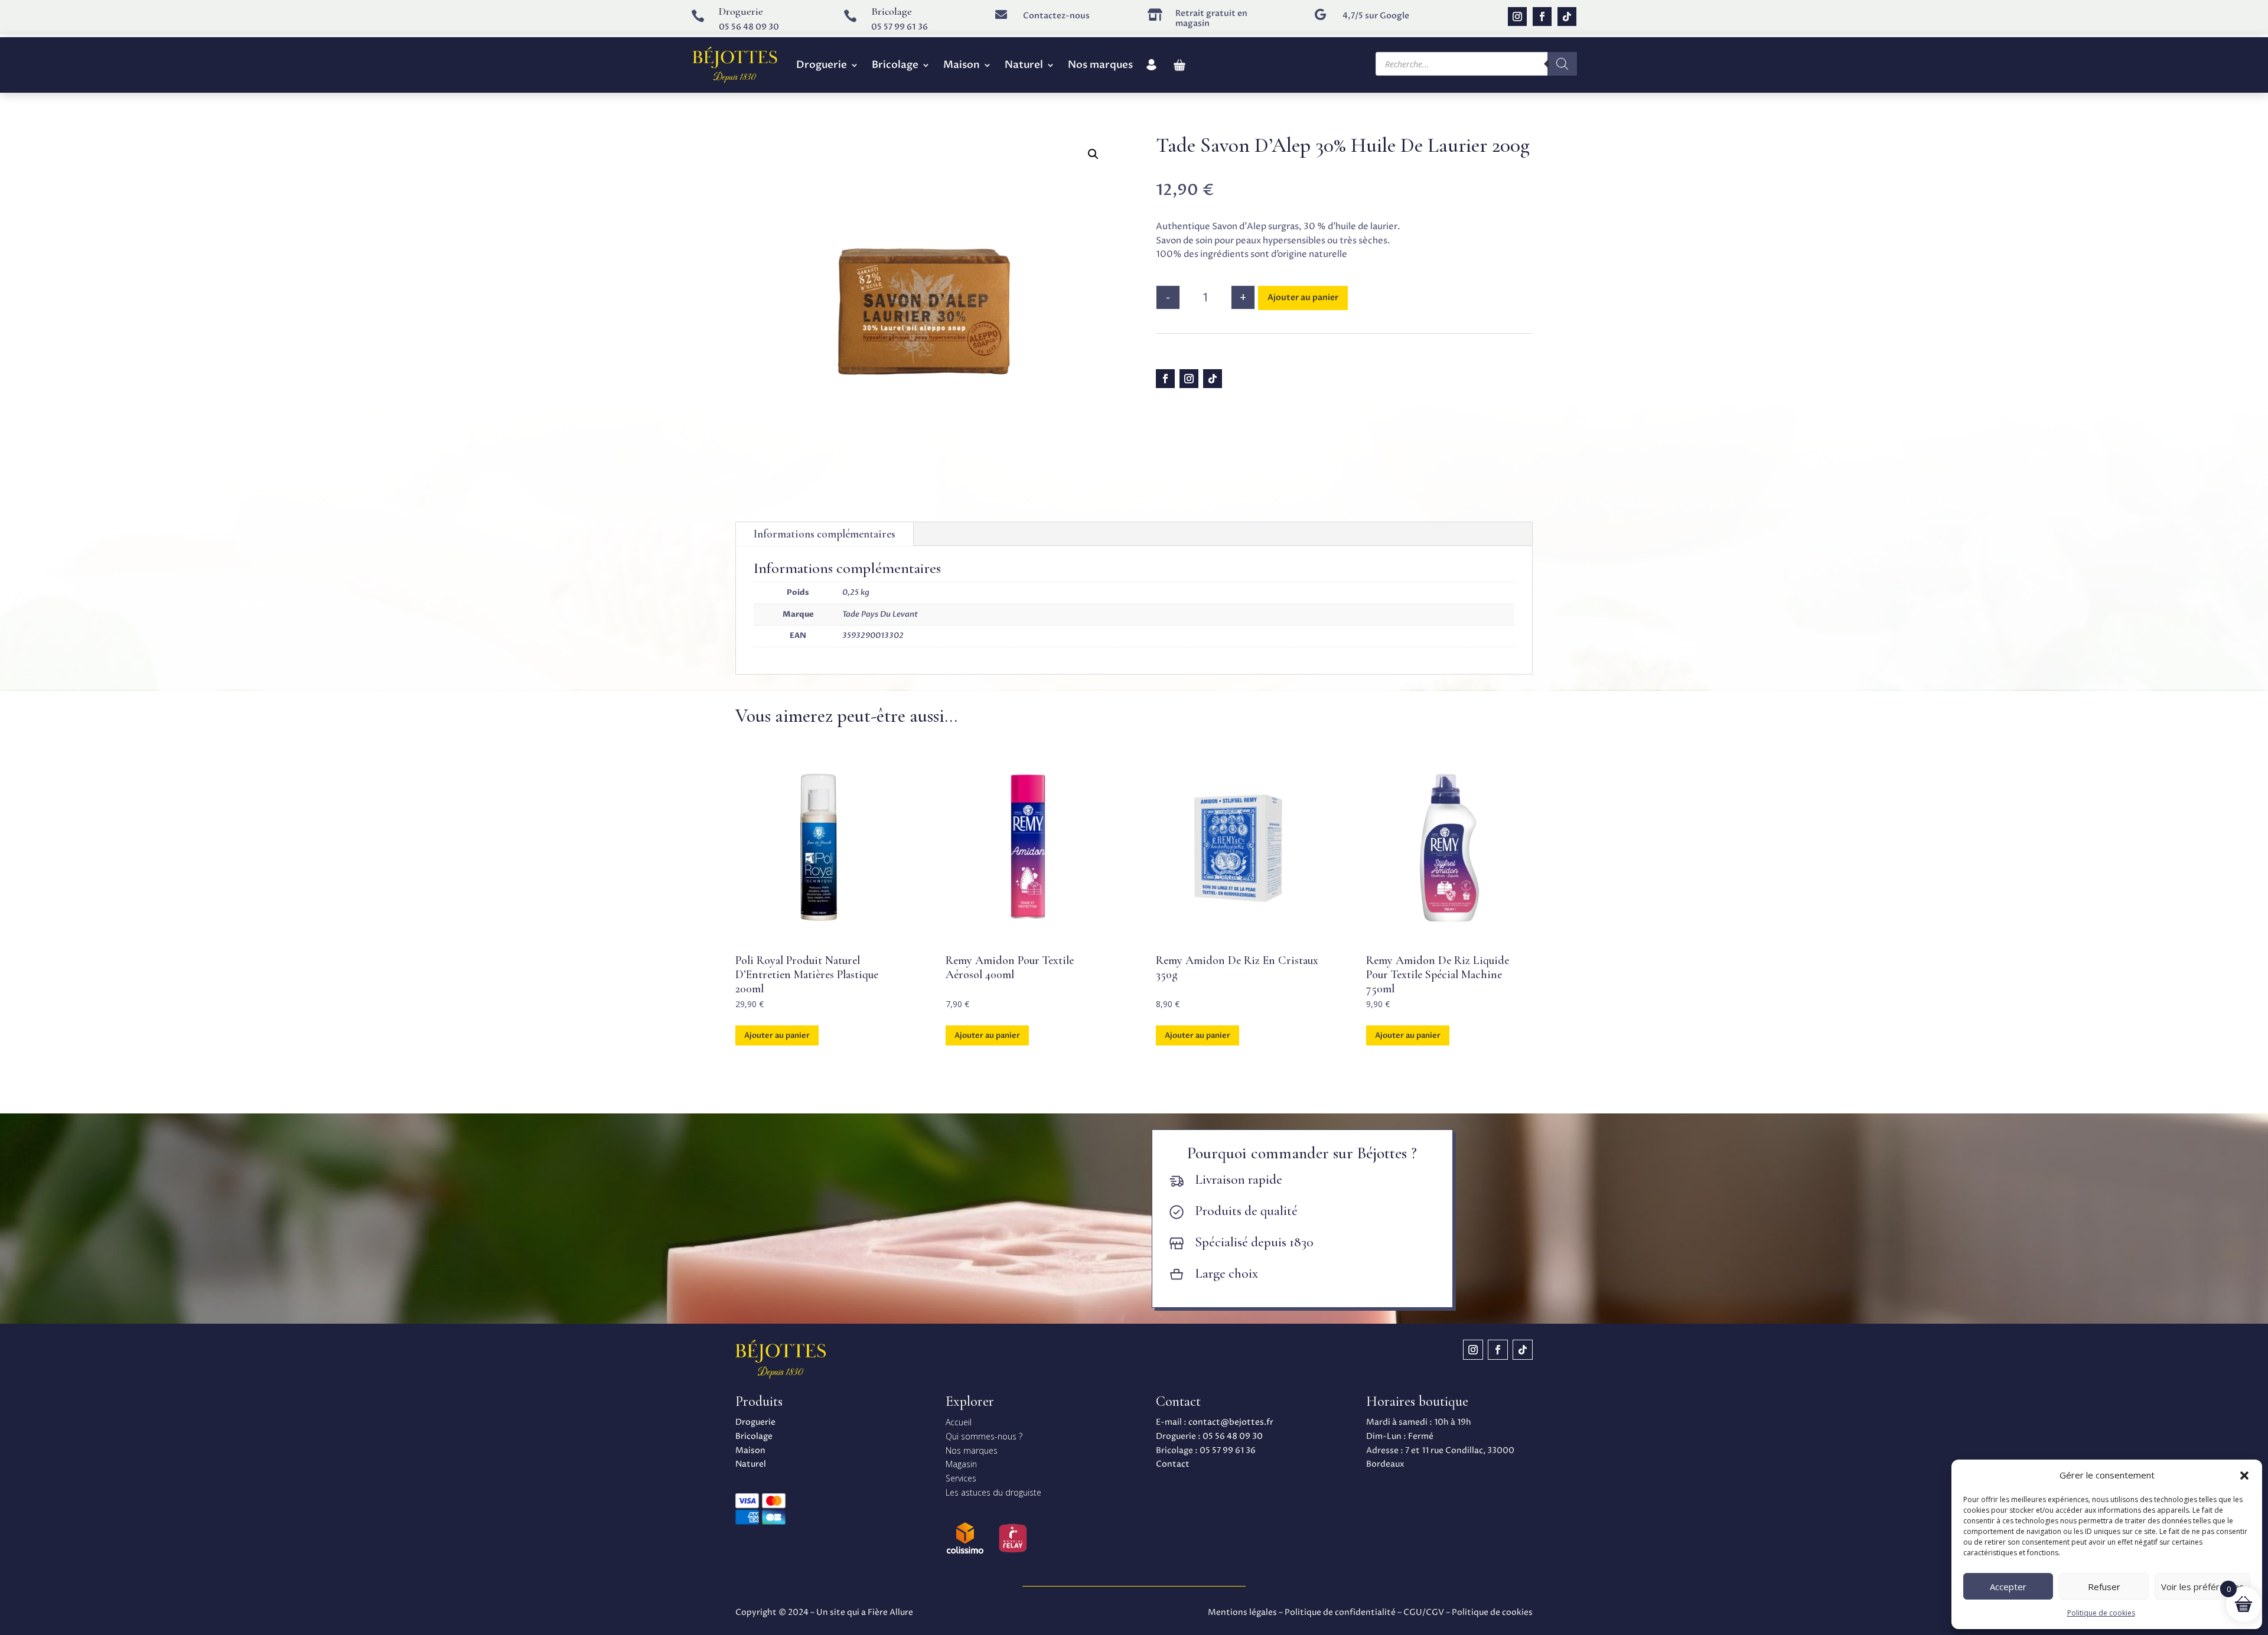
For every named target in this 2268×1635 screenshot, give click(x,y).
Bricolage (895, 65)
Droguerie (822, 65)
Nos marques (1100, 65)
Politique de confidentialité (1340, 1612)
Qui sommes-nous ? (984, 1436)
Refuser (2104, 1587)
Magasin (961, 1464)
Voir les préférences (2202, 1587)
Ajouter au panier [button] (777, 1035)
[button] (2244, 1476)
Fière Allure (890, 1612)
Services (961, 1478)
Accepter (2008, 1587)
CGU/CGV (1424, 1612)
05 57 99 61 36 (900, 27)
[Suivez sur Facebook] (1542, 17)
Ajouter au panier (1303, 297)
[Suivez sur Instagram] (1517, 17)
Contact (1173, 1464)
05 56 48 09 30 (749, 27)
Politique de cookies (2101, 1613)
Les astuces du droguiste (993, 1492)
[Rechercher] (1562, 64)
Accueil (959, 1422)
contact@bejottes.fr (1231, 1422)
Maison (962, 65)
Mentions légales (1242, 1612)
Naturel (1024, 65)
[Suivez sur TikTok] (1567, 17)
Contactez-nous (1056, 16)
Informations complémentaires (825, 534)
